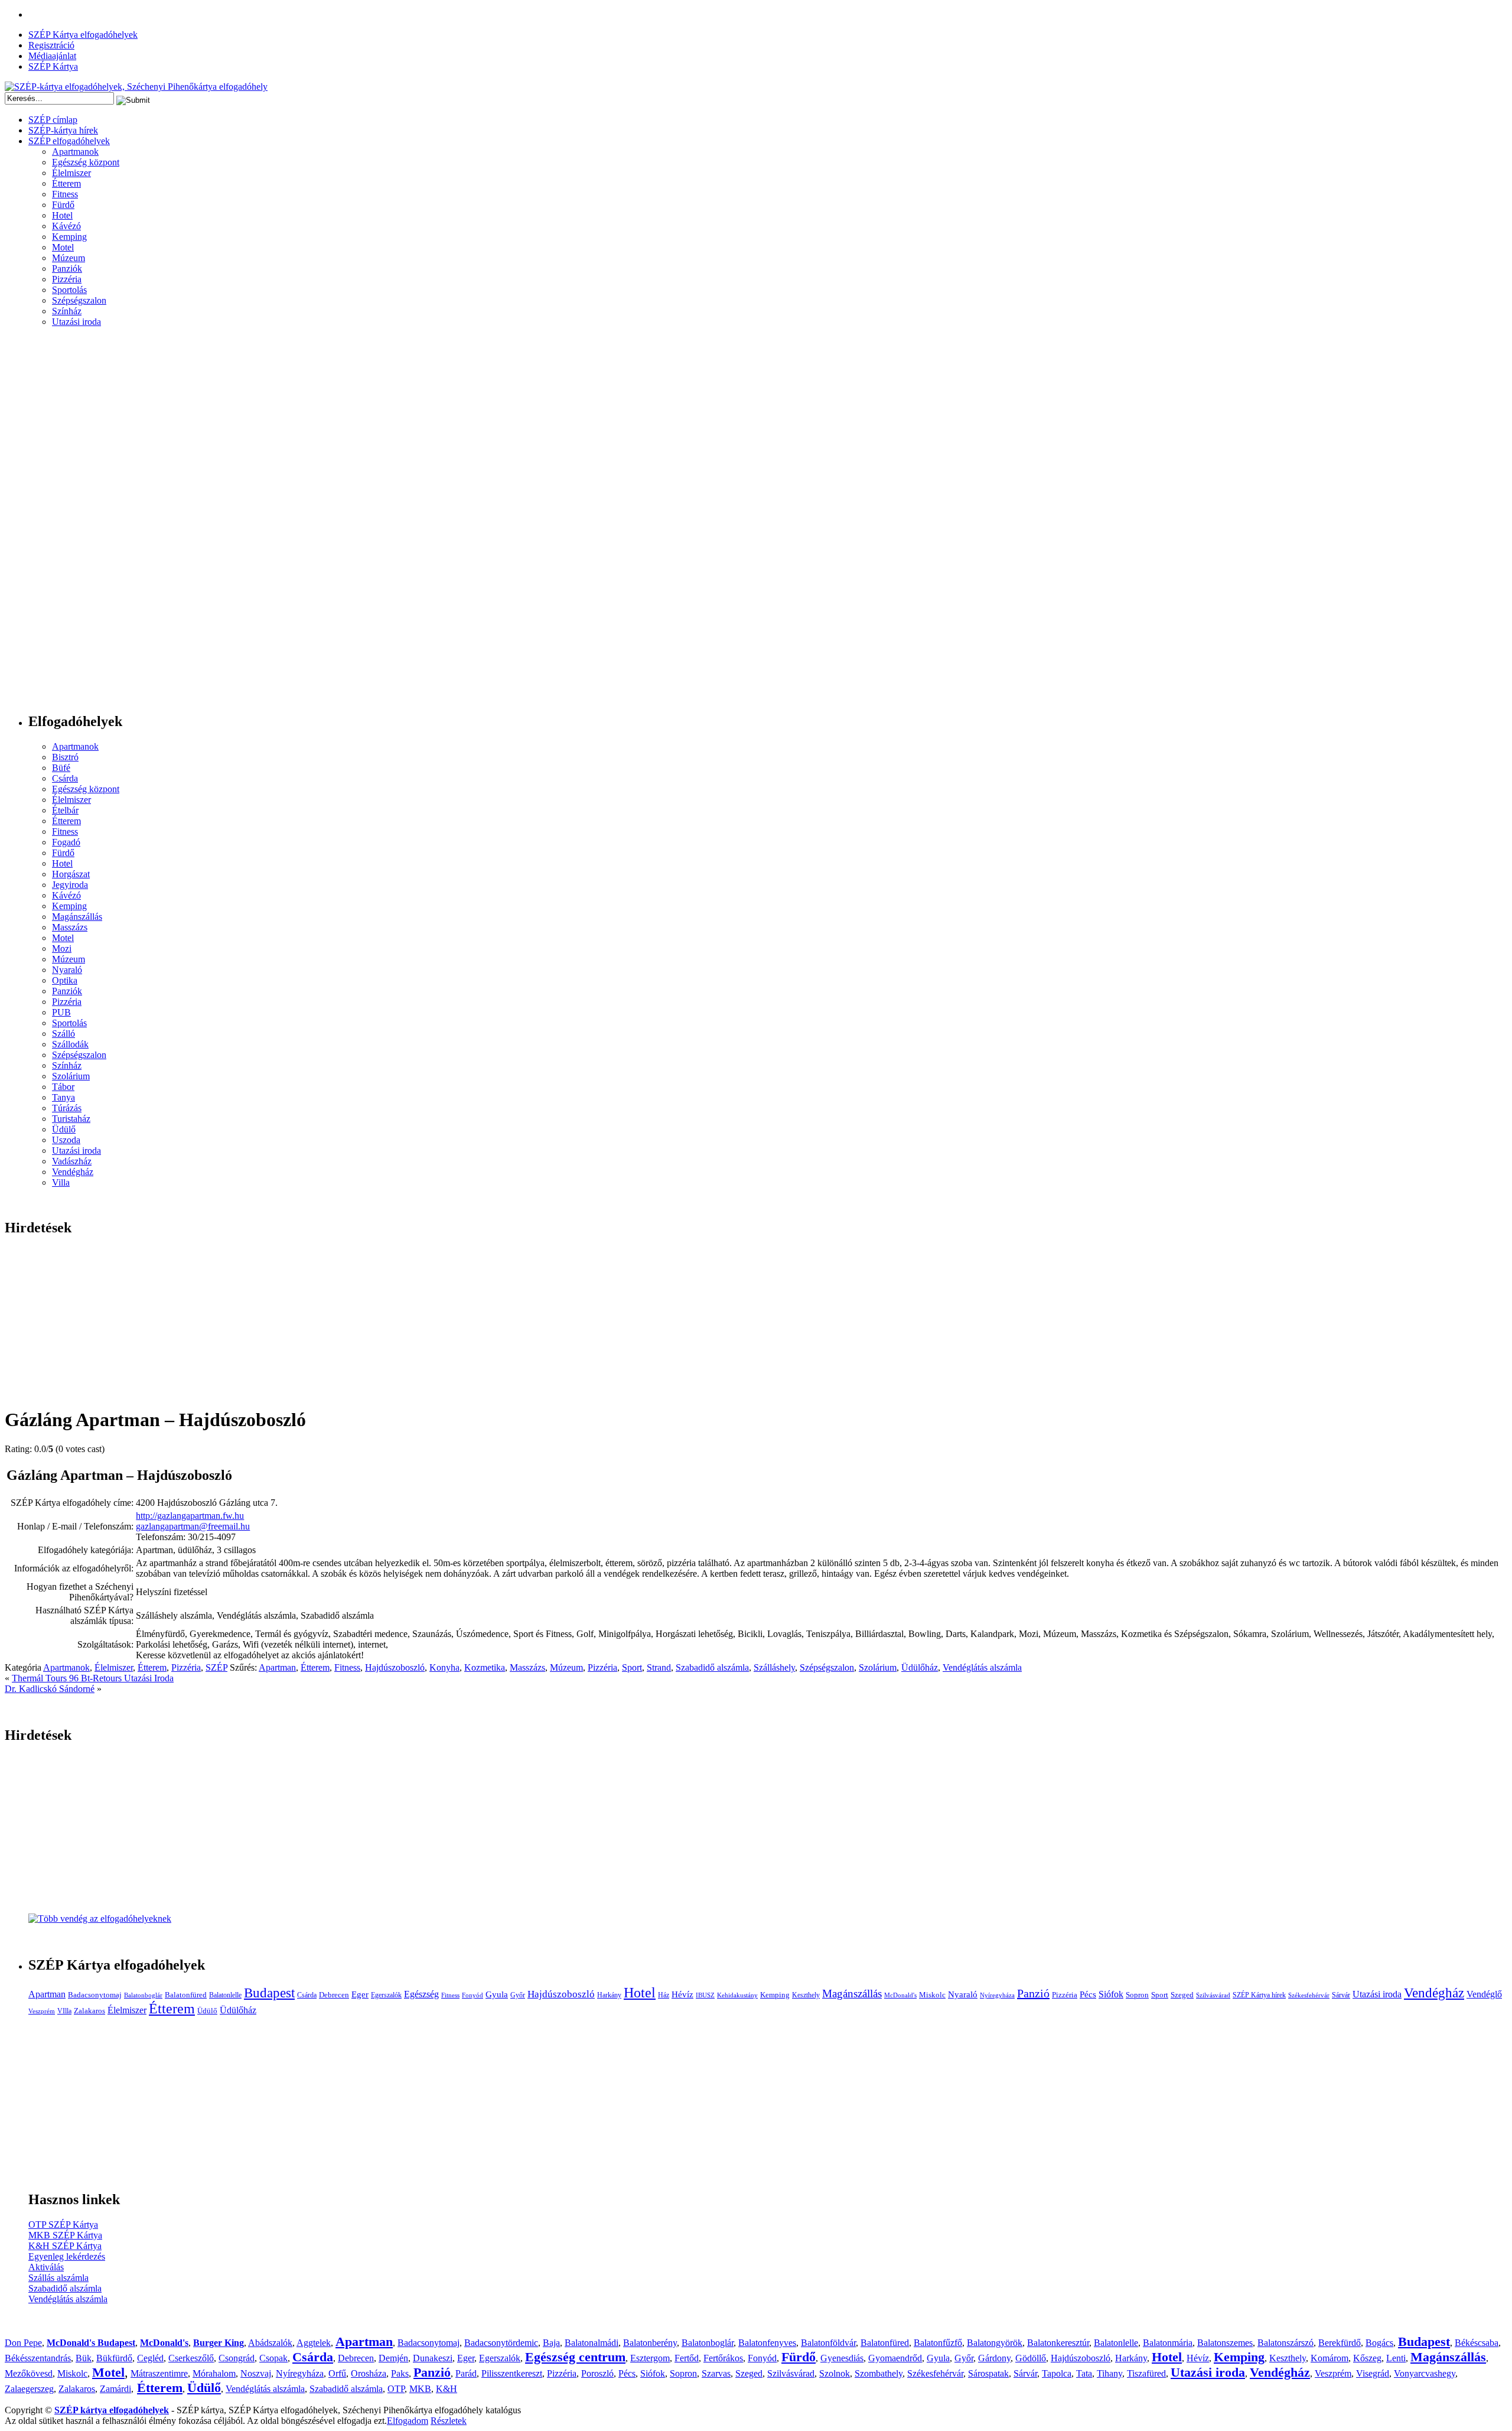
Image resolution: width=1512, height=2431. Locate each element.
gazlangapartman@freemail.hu (193, 1526)
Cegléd (150, 2358)
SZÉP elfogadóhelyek (69, 141)
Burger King (219, 2343)
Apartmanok (75, 152)
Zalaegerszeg (29, 2389)
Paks (400, 2373)
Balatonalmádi (592, 2343)
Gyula (497, 1994)
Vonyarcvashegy (1425, 2373)
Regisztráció (51, 45)
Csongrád (237, 2358)
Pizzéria (67, 279)
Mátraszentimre (159, 2373)
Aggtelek (314, 2343)
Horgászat (71, 874)
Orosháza (369, 2373)
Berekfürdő (1340, 2343)
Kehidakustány (737, 1995)
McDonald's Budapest (91, 2343)
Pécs (1088, 1994)
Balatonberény (650, 2343)
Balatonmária (1168, 2343)
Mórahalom (214, 2373)
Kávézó (66, 226)
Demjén (393, 2358)
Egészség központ (86, 162)
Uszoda (66, 1140)
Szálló (63, 1034)
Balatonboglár (143, 1995)
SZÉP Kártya (53, 66)
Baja (551, 2343)
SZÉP (216, 1667)
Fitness (65, 194)
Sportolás (69, 290)
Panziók (67, 269)
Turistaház (71, 1119)
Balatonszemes (1225, 2343)
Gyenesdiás (842, 2358)
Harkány (609, 1995)
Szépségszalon (79, 300)
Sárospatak (988, 2373)
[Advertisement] (52, 525)
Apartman (277, 1667)
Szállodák (70, 1044)
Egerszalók (386, 1995)
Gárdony (994, 2358)
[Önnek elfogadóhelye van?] (100, 1919)
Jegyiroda (70, 885)
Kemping (69, 237)
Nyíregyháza (997, 1995)
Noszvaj (256, 2373)
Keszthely (806, 1995)
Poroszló (597, 2373)
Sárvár (1341, 1995)
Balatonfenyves (767, 2343)
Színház (67, 311)
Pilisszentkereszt (512, 2373)
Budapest (269, 1993)
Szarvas (716, 2373)
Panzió (1033, 1993)
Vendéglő (1484, 1994)
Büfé (61, 768)
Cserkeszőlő (191, 2358)
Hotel (62, 215)
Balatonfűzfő (938, 2343)
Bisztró (65, 757)
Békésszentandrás (38, 2358)
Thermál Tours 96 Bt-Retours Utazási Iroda (93, 1678)
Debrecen (334, 1995)
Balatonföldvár (828, 2343)
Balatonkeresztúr (1058, 2343)
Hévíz (682, 1994)
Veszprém (42, 2011)
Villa (61, 1182)
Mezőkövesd (29, 2373)
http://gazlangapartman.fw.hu (190, 1516)
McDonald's (900, 1995)
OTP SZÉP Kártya (63, 2225)
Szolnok (835, 2373)
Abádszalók (270, 2343)
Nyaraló (67, 970)
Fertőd (687, 2358)
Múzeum (69, 258)
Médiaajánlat (52, 56)
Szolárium (71, 1076)
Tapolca (1057, 2373)
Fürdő (63, 205)
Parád (466, 2373)
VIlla (64, 2011)
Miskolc (932, 1995)
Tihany (1109, 2373)
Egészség (421, 1994)
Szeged (1182, 1995)
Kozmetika (485, 1667)
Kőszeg (1367, 2358)
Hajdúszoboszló (395, 1667)
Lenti (1396, 2358)
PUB (61, 1012)
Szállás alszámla (58, 2278)
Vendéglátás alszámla (982, 1667)
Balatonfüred (186, 1995)
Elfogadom (408, 2421)
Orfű (337, 2373)
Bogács (1379, 2343)
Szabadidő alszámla (712, 1667)
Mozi (62, 948)
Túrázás (67, 1108)
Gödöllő (1031, 2358)
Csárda (65, 778)
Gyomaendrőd (895, 2358)
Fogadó (66, 842)
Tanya (63, 1097)
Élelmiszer (71, 173)
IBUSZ (705, 1995)
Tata (1084, 2373)
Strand (659, 1667)
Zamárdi (115, 2389)
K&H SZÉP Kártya (65, 2246)
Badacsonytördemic (501, 2343)
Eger (360, 1994)
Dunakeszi (433, 2358)
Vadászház (72, 1161)
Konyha (444, 1667)
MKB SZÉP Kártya (65, 2235)
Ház (664, 1995)
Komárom (1329, 2358)
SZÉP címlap (53, 120)
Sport (632, 1667)
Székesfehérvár (1309, 1995)
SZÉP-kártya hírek (63, 130)
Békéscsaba (1477, 2343)
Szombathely (879, 2373)
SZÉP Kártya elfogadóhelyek (83, 35)
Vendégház (73, 1172)
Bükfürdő (114, 2358)
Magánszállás (77, 917)
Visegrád (1373, 2373)
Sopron (1137, 1995)
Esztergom (650, 2358)
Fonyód (472, 1995)
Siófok (1111, 1994)
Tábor (63, 1087)
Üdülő (64, 1129)
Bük (84, 2358)
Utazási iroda (76, 322)
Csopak (273, 2358)
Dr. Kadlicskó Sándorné (50, 1689)
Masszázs (70, 927)
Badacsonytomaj (95, 1995)
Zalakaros (89, 2011)
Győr (518, 1995)
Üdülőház (920, 1667)
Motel (63, 247)
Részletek (449, 2421)
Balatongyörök (995, 2343)
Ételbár (65, 810)
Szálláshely (774, 1667)
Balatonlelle (225, 1995)
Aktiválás (46, 2267)
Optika (65, 980)
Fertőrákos (723, 2358)
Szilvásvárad (1213, 1995)
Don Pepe (23, 2343)
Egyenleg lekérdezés (67, 2256)
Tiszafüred (1146, 2373)
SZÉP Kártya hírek (1259, 1995)
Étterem (66, 183)
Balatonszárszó (1285, 2343)
